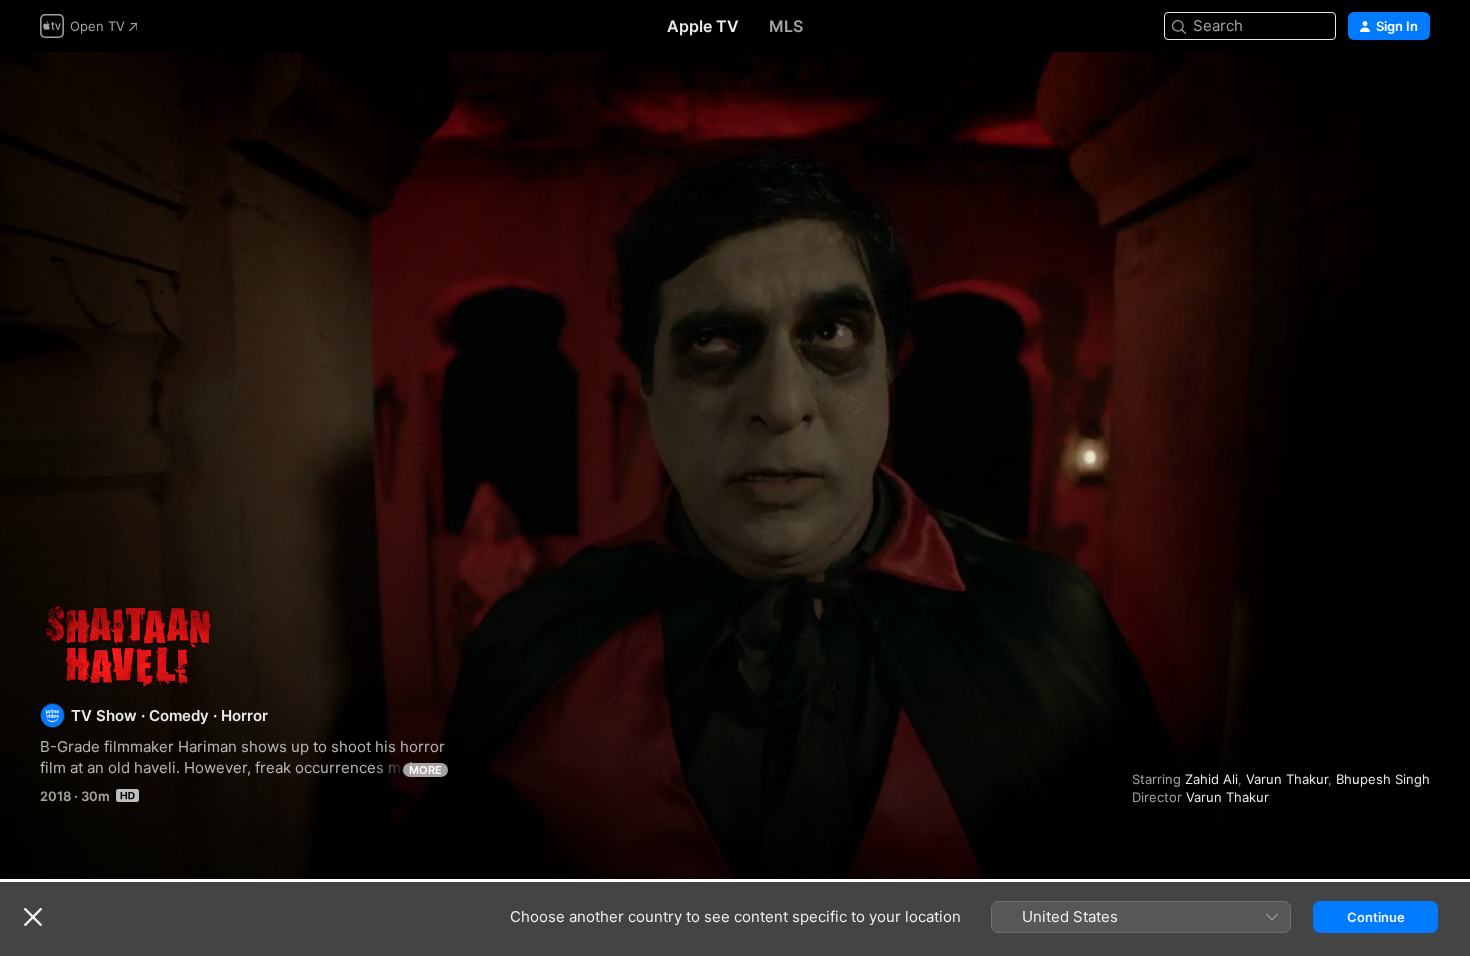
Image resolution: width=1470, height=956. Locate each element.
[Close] (33, 917)
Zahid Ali (1211, 779)
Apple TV (703, 26)
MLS (786, 26)
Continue (1376, 917)
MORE (425, 770)
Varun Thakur (1287, 779)
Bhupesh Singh (1383, 779)
